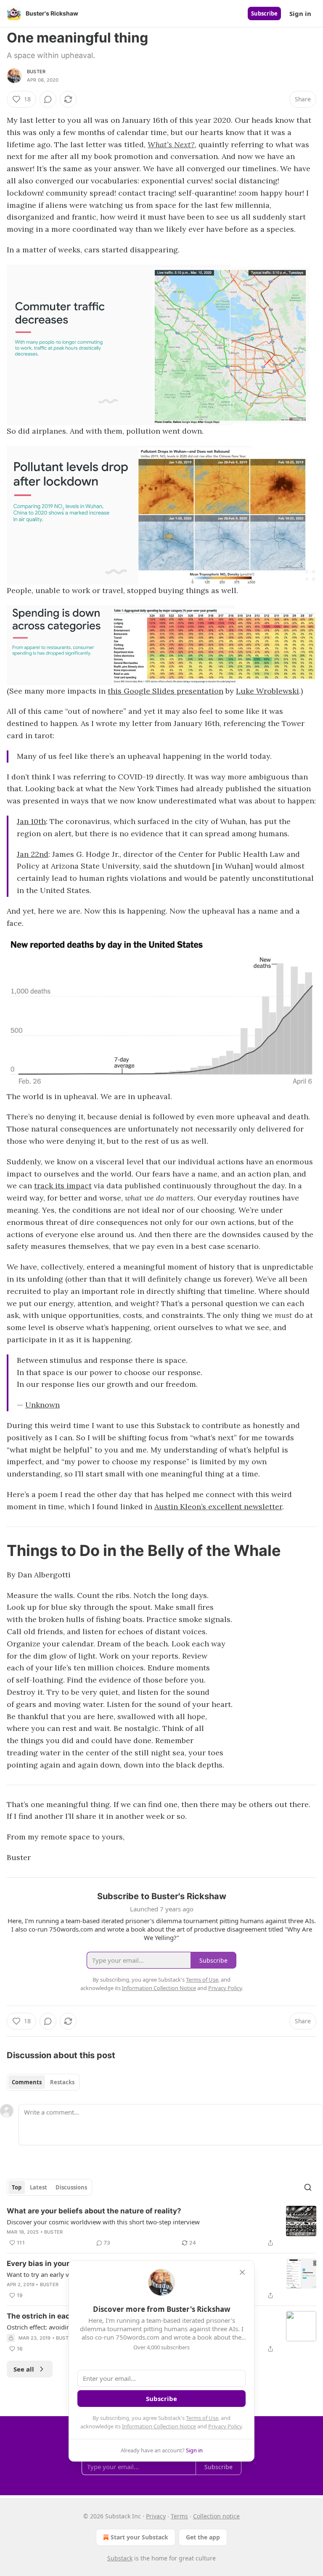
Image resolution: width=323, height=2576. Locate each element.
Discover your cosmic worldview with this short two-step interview (103, 2222)
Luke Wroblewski (267, 691)
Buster (36, 72)
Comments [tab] (27, 2082)
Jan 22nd (33, 854)
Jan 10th (31, 821)
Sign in (300, 13)
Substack (120, 2558)
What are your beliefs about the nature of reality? (94, 2211)
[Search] (308, 2187)
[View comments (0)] (48, 99)
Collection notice (216, 2516)
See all (24, 2369)
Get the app (203, 2537)
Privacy (156, 2516)
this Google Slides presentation (165, 691)
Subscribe (264, 13)
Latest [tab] (38, 2187)
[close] (242, 2272)
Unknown (42, 1405)
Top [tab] (17, 2187)
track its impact (63, 1186)
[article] (161, 2227)
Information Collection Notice (159, 2426)
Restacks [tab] (62, 2082)
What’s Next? (171, 144)
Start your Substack (139, 2537)
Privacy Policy (225, 2426)
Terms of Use (202, 2418)
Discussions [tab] (71, 2187)
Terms (179, 2516)
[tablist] (43, 2082)
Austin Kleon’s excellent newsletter (218, 1507)
